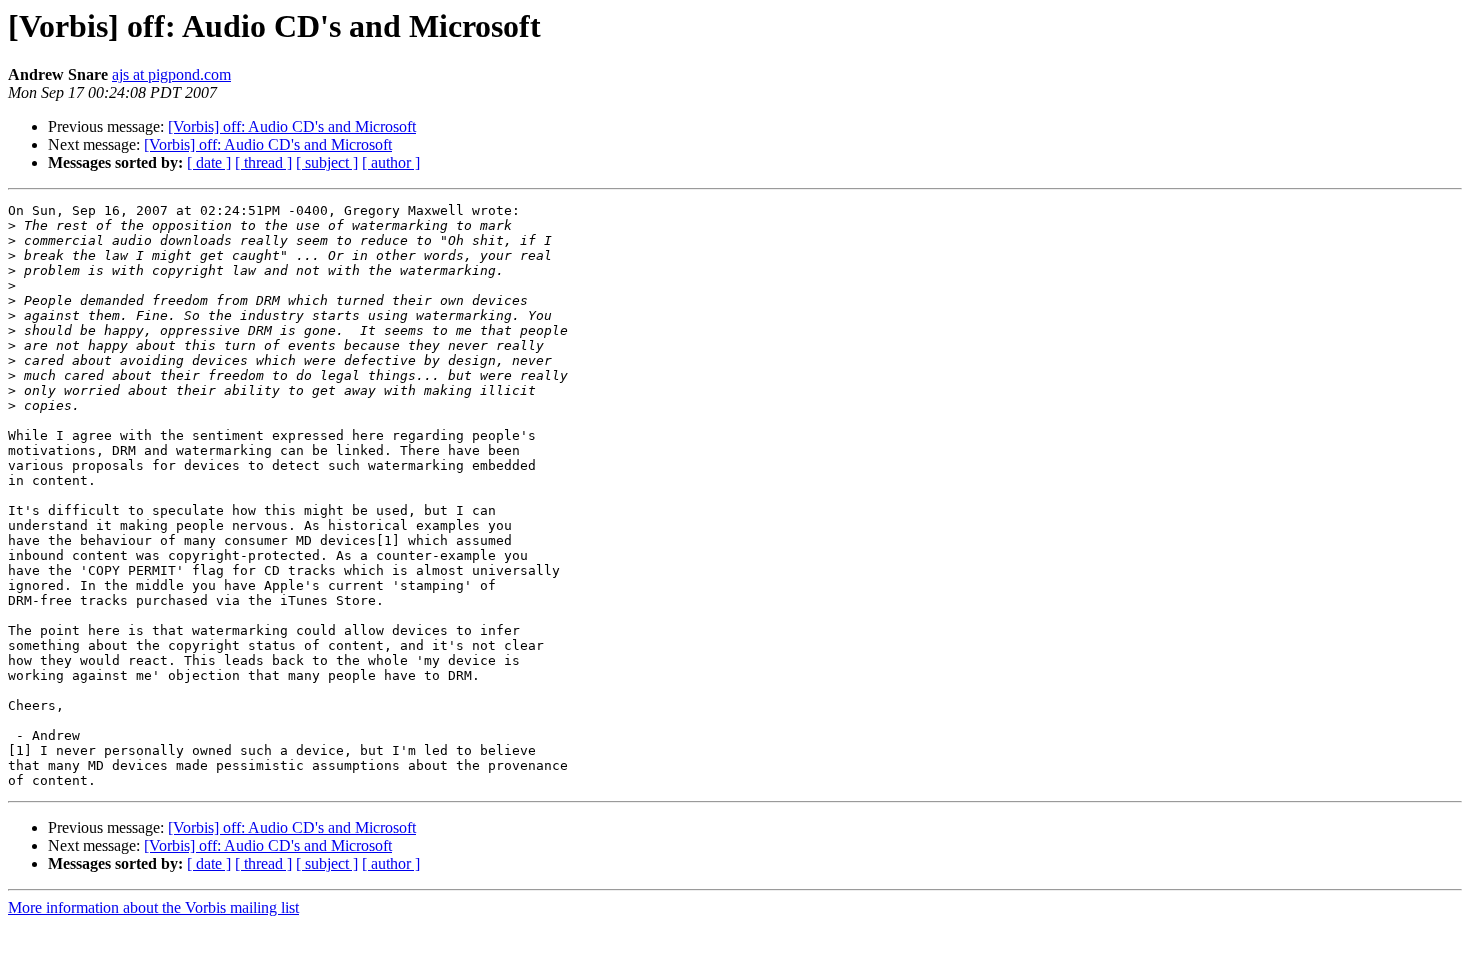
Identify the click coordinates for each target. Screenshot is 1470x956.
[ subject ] (327, 162)
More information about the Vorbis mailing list (153, 907)
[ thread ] (263, 162)
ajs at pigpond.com (171, 74)
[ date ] (209, 162)
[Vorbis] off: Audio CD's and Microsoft (292, 126)
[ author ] (391, 162)
